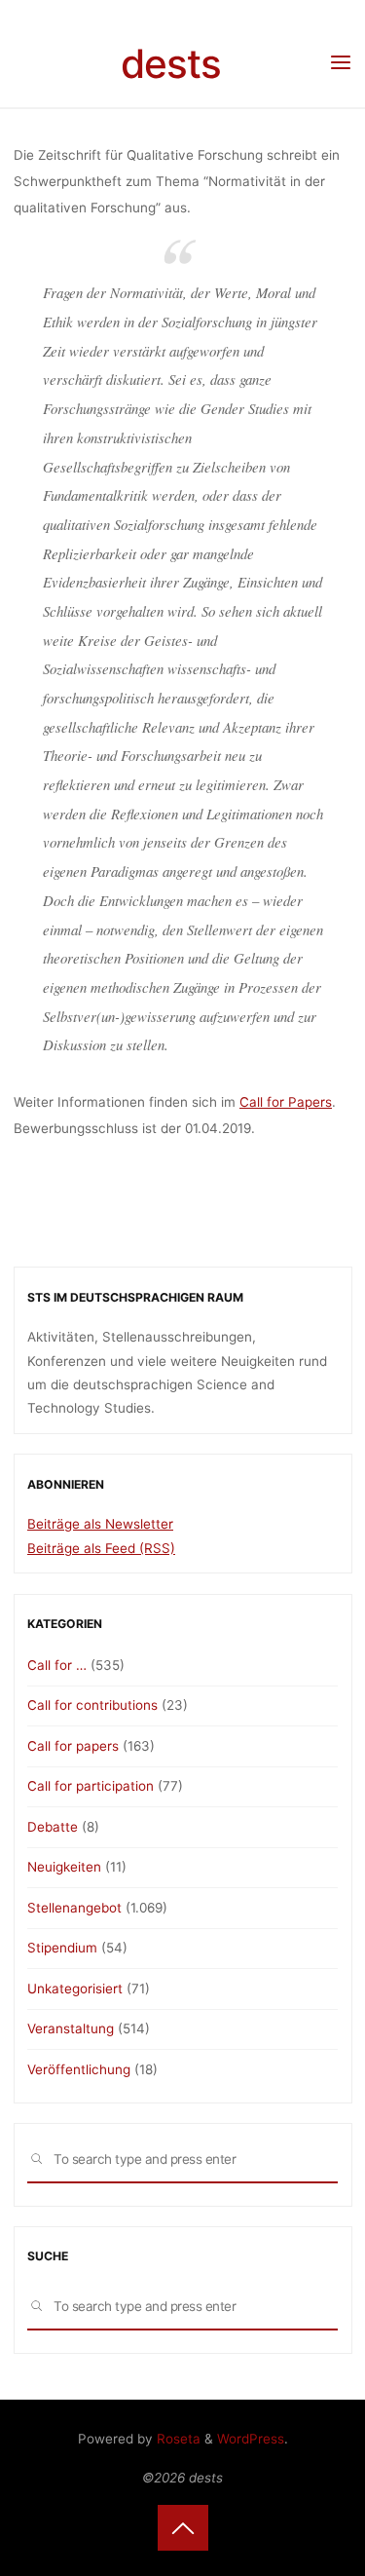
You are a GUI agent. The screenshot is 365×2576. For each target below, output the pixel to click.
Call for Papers (286, 1102)
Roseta (177, 2439)
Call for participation (91, 1786)
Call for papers (73, 1746)
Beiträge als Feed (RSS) (101, 1548)
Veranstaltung (71, 2028)
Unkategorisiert (75, 1989)
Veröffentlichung (79, 2069)
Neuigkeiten (64, 1867)
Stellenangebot (74, 1908)
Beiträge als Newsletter (100, 1524)
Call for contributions (92, 1705)
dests (171, 64)
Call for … (57, 1665)
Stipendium (62, 1948)
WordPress (251, 2439)
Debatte (53, 1827)
